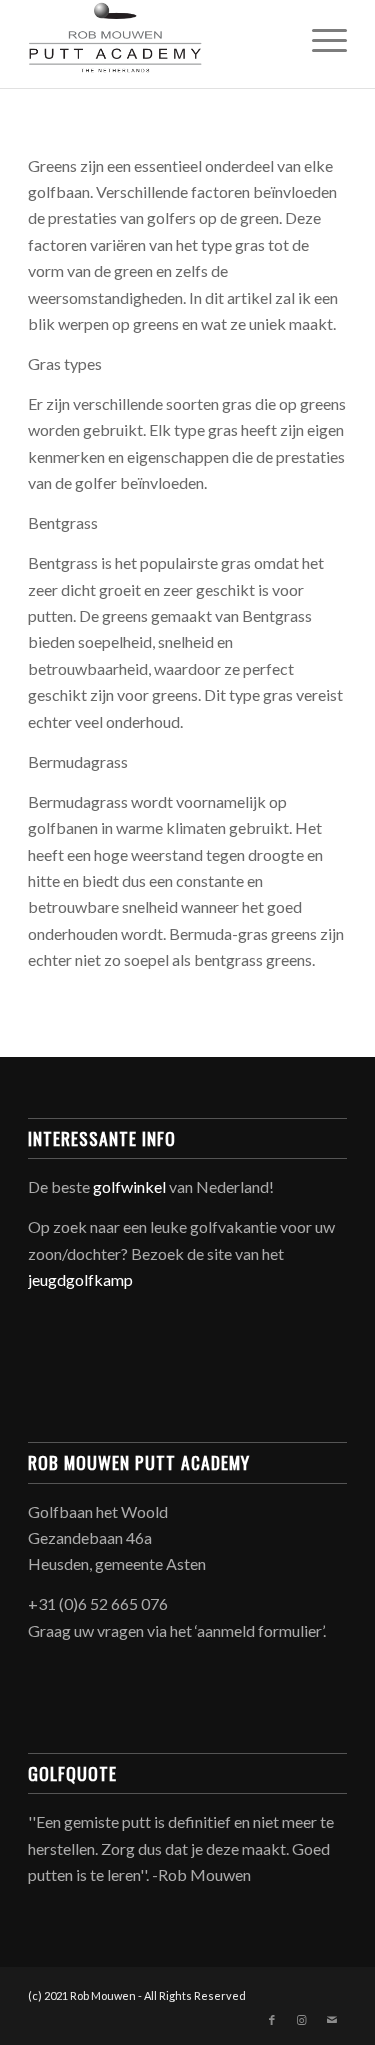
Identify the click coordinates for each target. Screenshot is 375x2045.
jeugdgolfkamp (80, 1279)
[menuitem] (319, 40)
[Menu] (319, 40)
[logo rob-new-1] (155, 40)
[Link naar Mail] (332, 2020)
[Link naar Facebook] (272, 2020)
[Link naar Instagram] (302, 2020)
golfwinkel (129, 1186)
